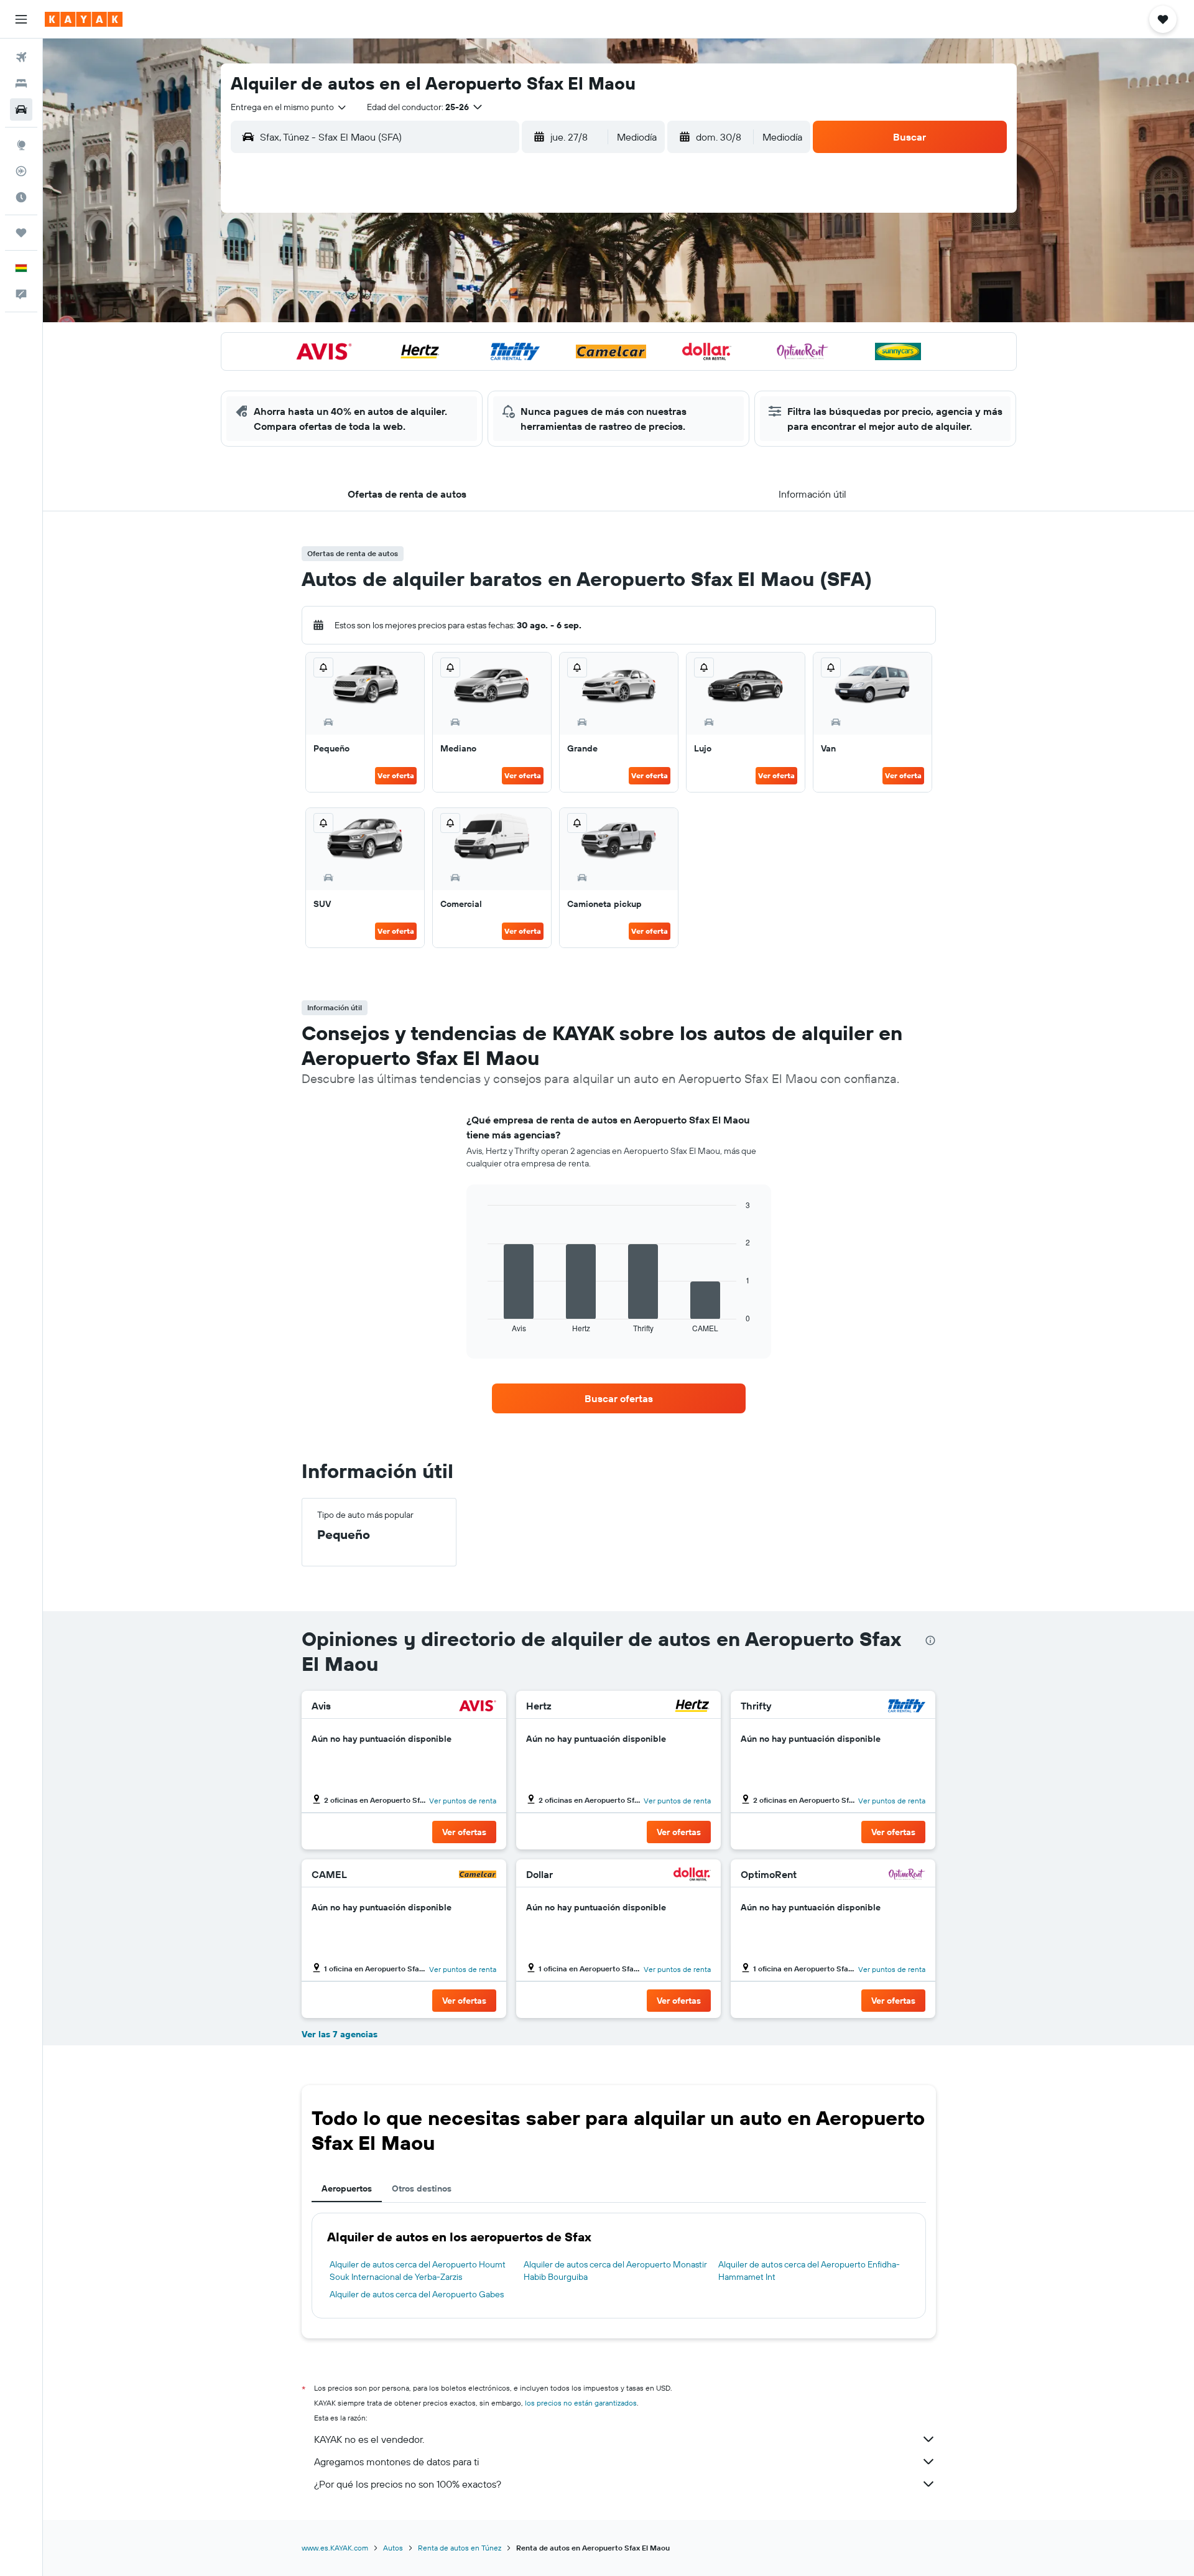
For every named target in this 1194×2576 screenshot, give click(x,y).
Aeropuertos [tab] (347, 2188)
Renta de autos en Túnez (460, 2548)
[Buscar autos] (21, 109)
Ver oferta (396, 775)
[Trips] (21, 233)
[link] (619, 1398)
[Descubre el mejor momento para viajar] (21, 197)
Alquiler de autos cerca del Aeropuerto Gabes (417, 2294)
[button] (21, 19)
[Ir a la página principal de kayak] (84, 19)
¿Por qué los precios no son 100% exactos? (408, 2484)
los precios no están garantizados (581, 2403)
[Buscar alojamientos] (21, 83)
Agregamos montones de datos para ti (396, 2462)
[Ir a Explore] (21, 145)
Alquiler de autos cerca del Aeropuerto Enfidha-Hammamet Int (809, 2271)
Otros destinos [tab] (422, 2188)
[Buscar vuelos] (21, 57)
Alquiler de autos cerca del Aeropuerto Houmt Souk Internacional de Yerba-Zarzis (418, 2271)
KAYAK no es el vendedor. (369, 2439)
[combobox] (289, 107)
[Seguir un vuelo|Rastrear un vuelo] (21, 171)
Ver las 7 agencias (340, 2034)
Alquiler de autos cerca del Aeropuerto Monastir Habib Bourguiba (615, 2271)
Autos (393, 2548)
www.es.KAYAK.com (335, 2548)
